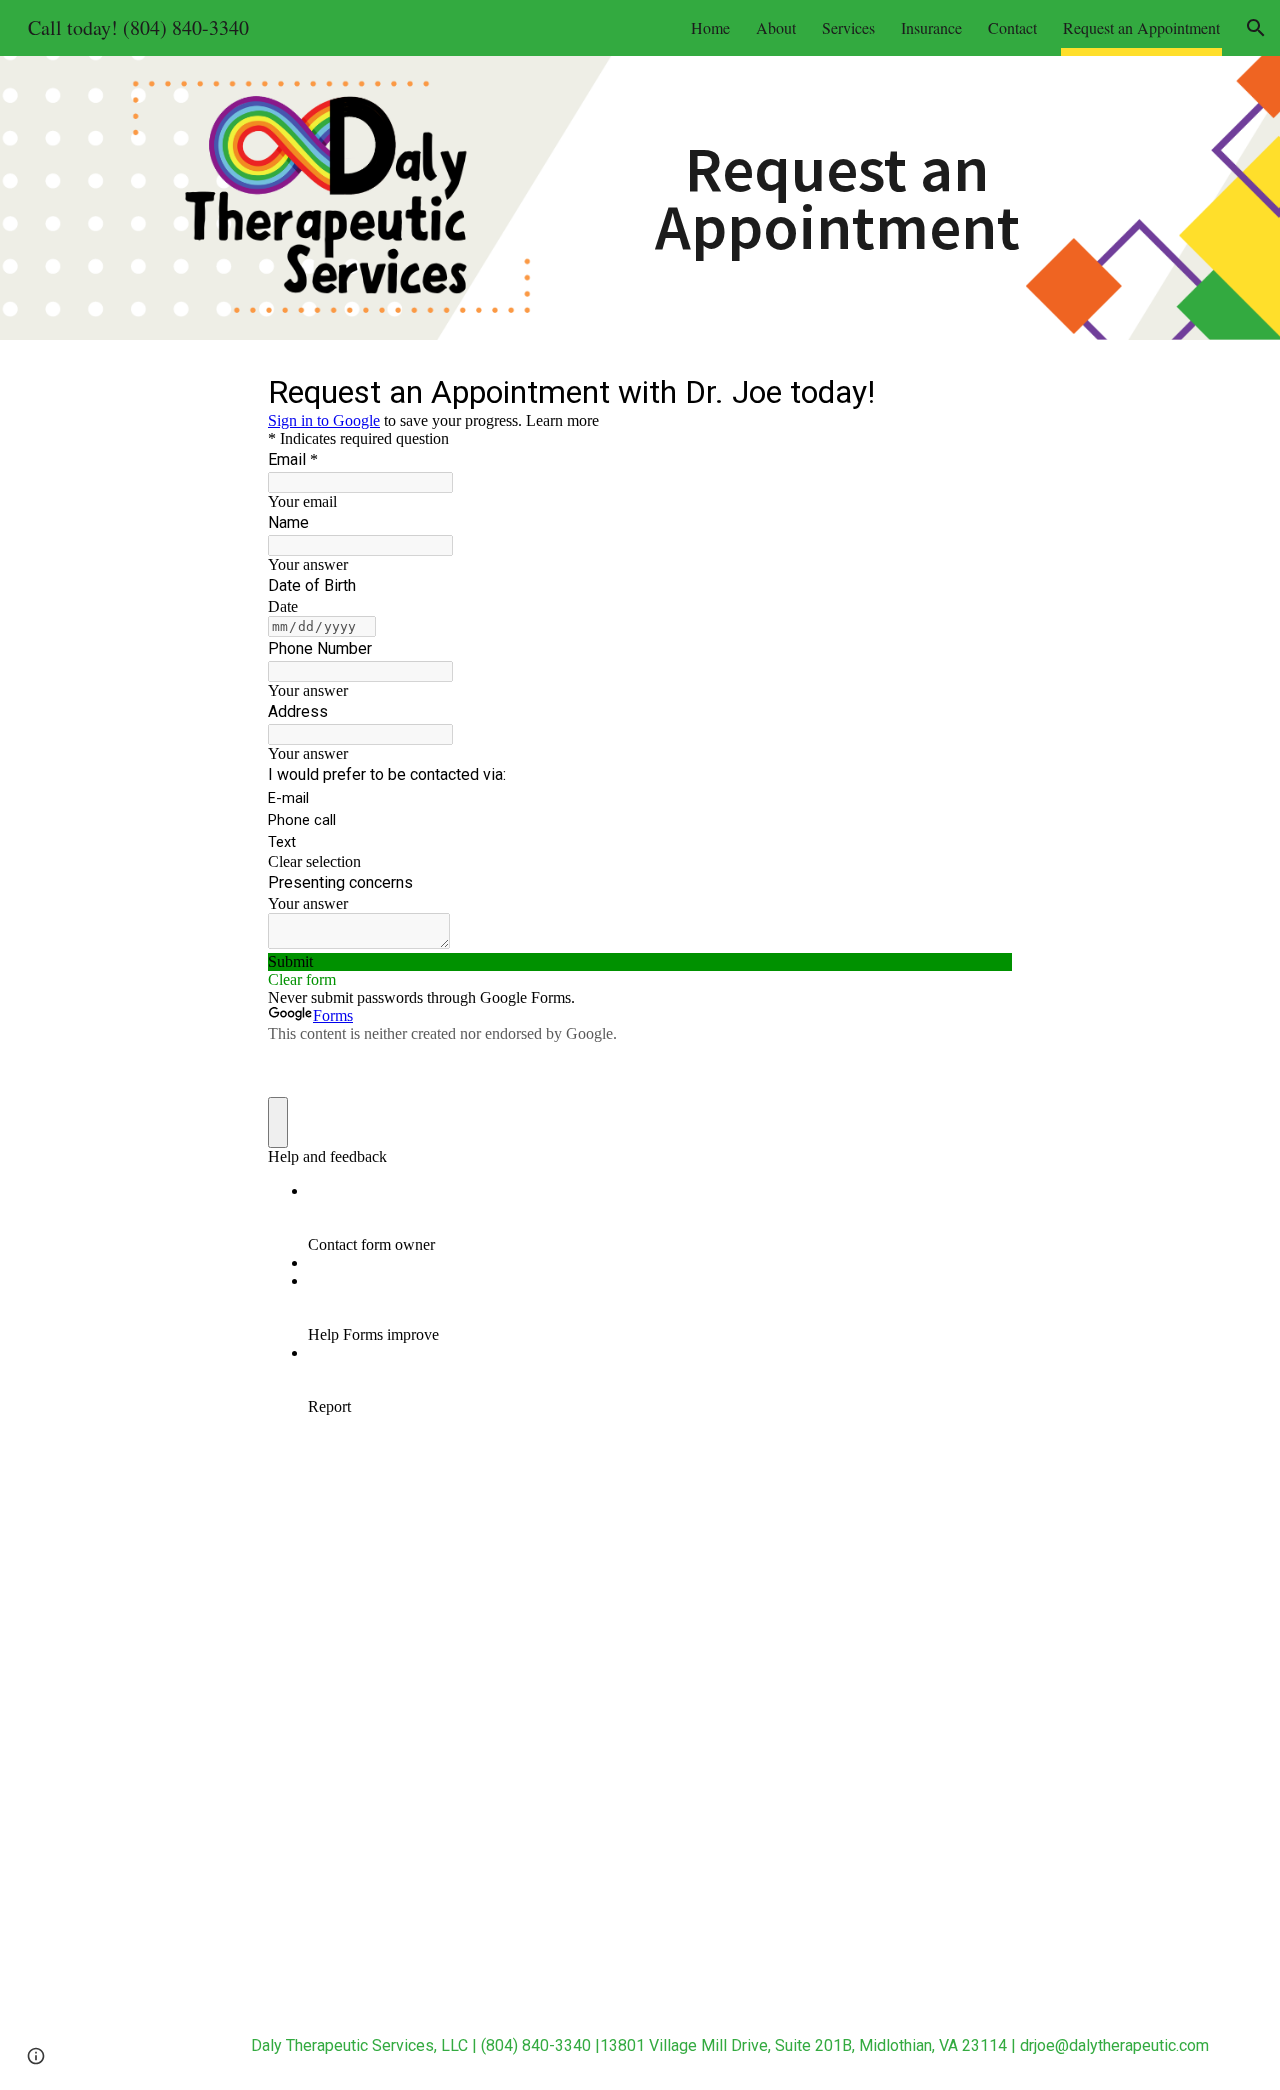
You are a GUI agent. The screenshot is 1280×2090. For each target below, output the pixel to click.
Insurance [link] (931, 27)
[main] (837, 197)
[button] (1256, 28)
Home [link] (710, 27)
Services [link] (848, 27)
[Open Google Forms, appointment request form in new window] (982, 390)
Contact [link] (1012, 27)
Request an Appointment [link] (1141, 27)
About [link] (776, 27)
